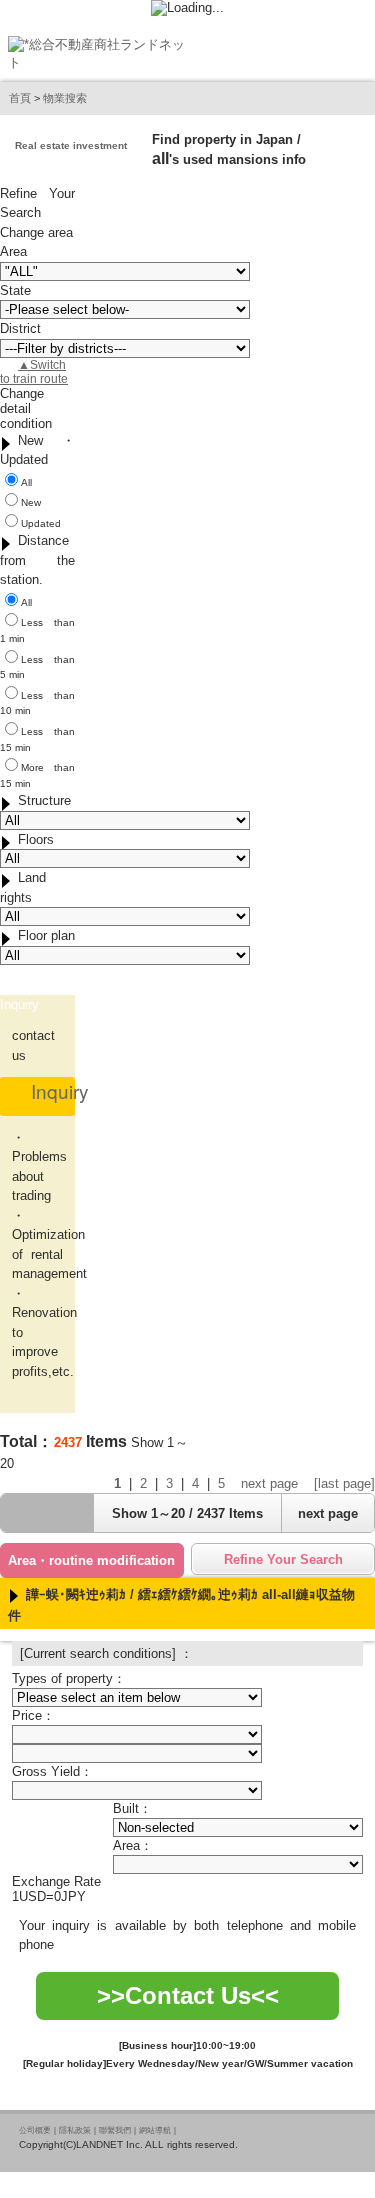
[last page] (344, 1483)
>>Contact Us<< (188, 1995)
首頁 (20, 98)
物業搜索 (65, 98)
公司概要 (35, 2130)
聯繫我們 (115, 2130)
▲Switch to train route (34, 372)
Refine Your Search (283, 1559)
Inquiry (60, 1090)
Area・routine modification (91, 1560)
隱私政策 (75, 2130)
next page (269, 1483)
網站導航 (155, 2130)
